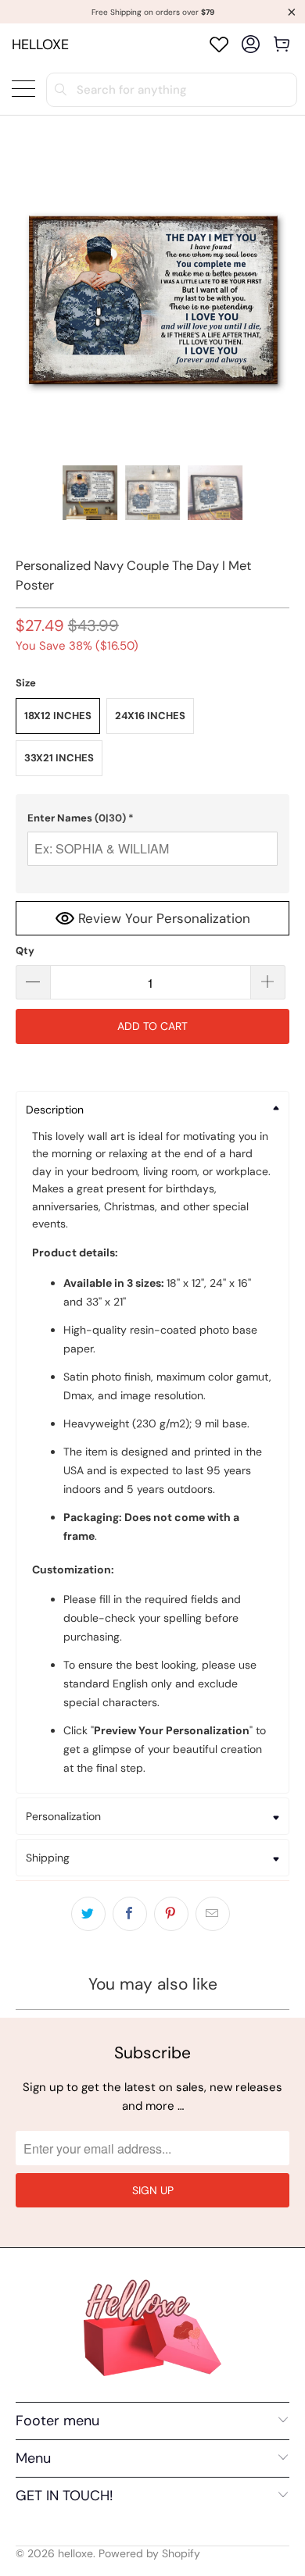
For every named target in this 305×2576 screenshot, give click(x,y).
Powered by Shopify (149, 2553)
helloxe (40, 45)
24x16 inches (150, 716)
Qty (25, 951)
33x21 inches (59, 758)
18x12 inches (58, 716)
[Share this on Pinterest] (171, 1914)
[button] (153, 818)
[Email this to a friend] (213, 1914)
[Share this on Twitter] (88, 1914)
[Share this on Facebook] (130, 1914)
